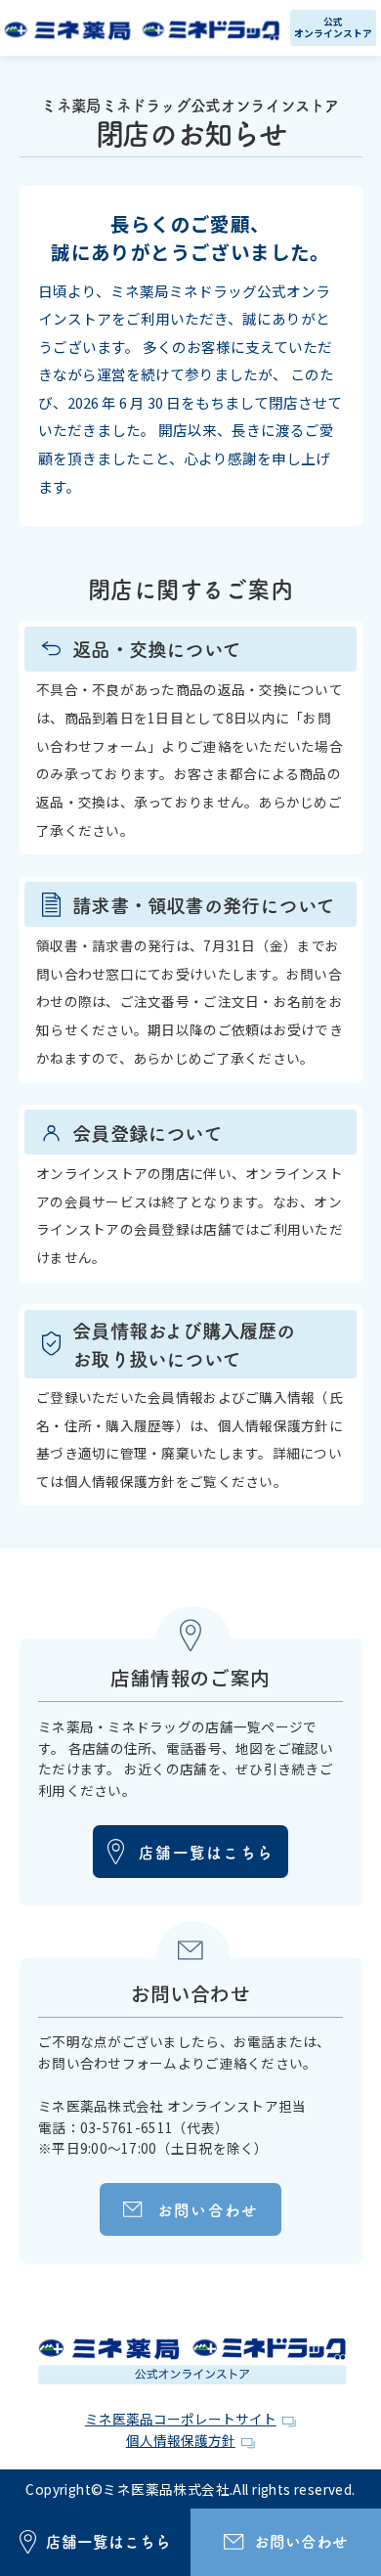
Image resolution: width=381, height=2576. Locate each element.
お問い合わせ (208, 2209)
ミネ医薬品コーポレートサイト (181, 2419)
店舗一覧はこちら (206, 1852)
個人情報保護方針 (181, 2440)
